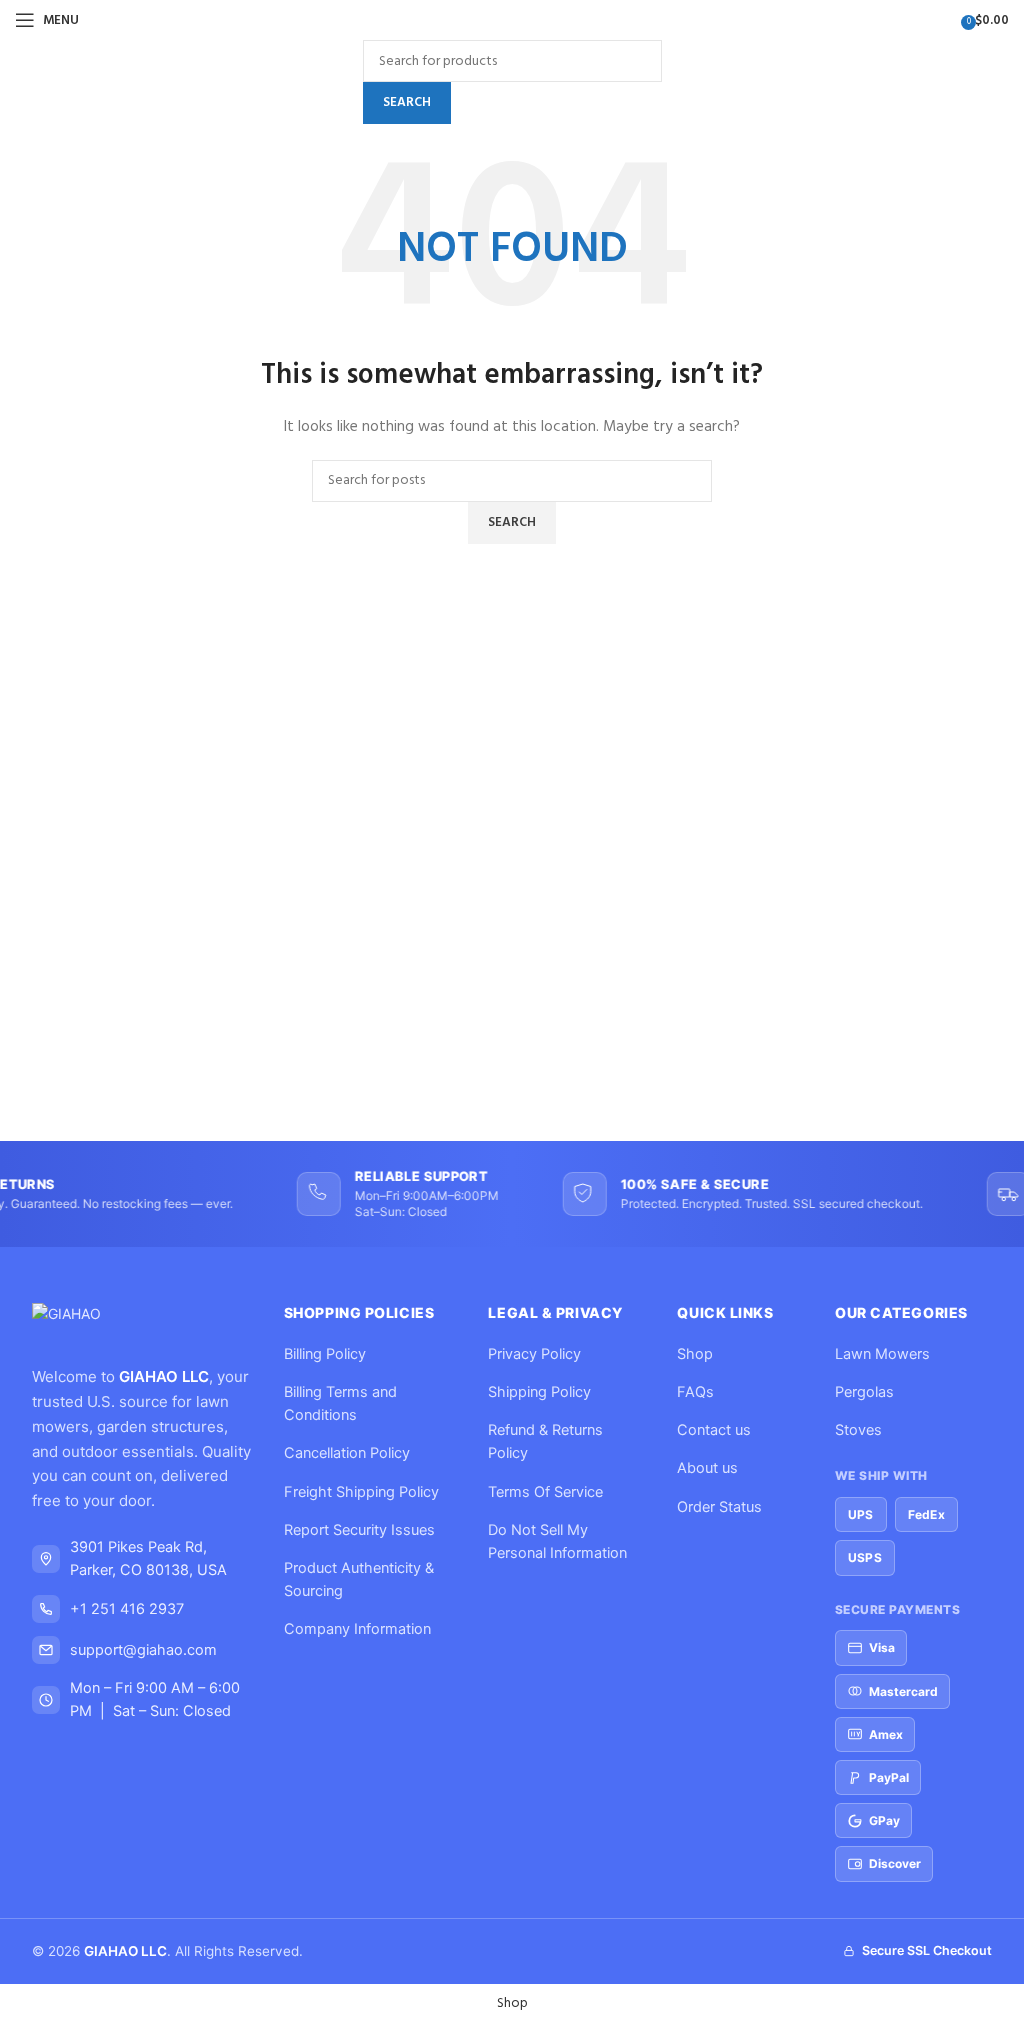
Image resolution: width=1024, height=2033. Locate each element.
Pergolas (864, 1392)
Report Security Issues (359, 1530)
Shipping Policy (539, 1392)
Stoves (858, 1430)
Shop (695, 1354)
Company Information (357, 1629)
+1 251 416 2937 (127, 1609)
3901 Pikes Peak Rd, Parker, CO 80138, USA (148, 1558)
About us (707, 1468)
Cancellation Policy (347, 1453)
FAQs (695, 1392)
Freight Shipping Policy (361, 1492)
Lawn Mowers (882, 1354)
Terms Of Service (545, 1492)
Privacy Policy (534, 1354)
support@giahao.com (143, 1650)
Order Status (719, 1507)
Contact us (714, 1430)
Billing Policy (325, 1354)
